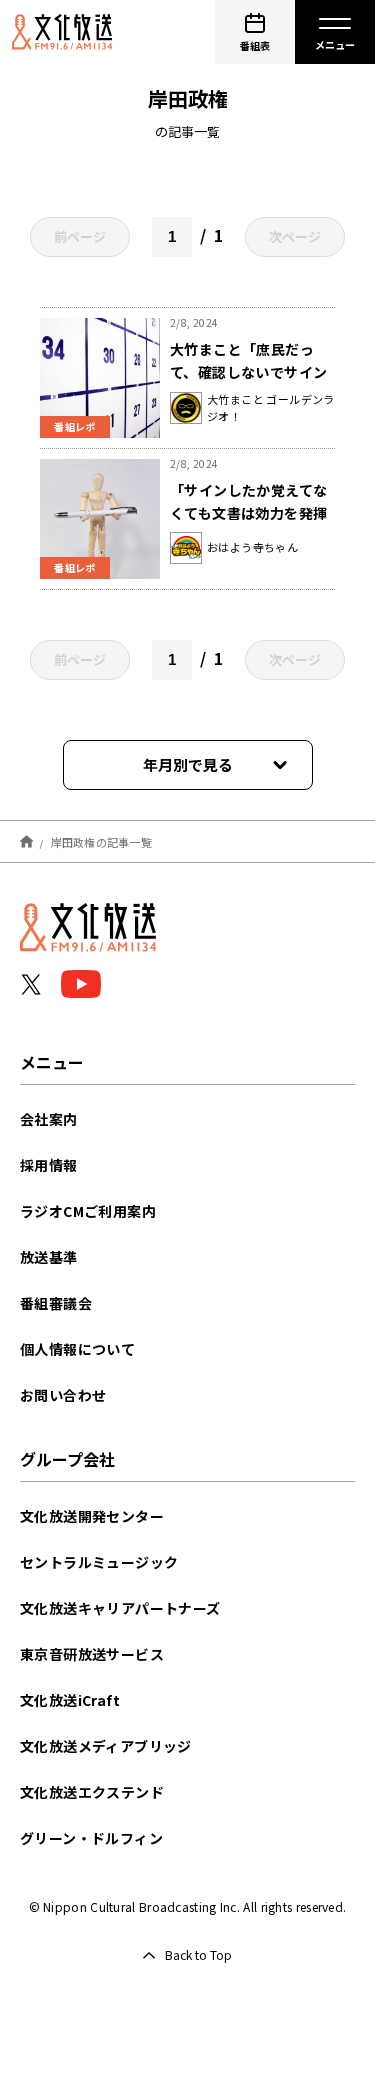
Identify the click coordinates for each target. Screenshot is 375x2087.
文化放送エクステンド (92, 1792)
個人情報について (77, 1349)
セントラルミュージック (99, 1562)
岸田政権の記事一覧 (101, 841)
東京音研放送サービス (92, 1654)
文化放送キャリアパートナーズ (120, 1608)
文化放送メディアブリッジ (106, 1746)
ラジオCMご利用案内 (88, 1211)
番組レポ (75, 426)
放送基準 (49, 1257)
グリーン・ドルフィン (91, 1838)
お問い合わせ (63, 1395)
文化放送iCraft (70, 1700)
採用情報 (49, 1165)
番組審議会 (56, 1303)
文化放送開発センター (92, 1516)
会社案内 (49, 1119)
